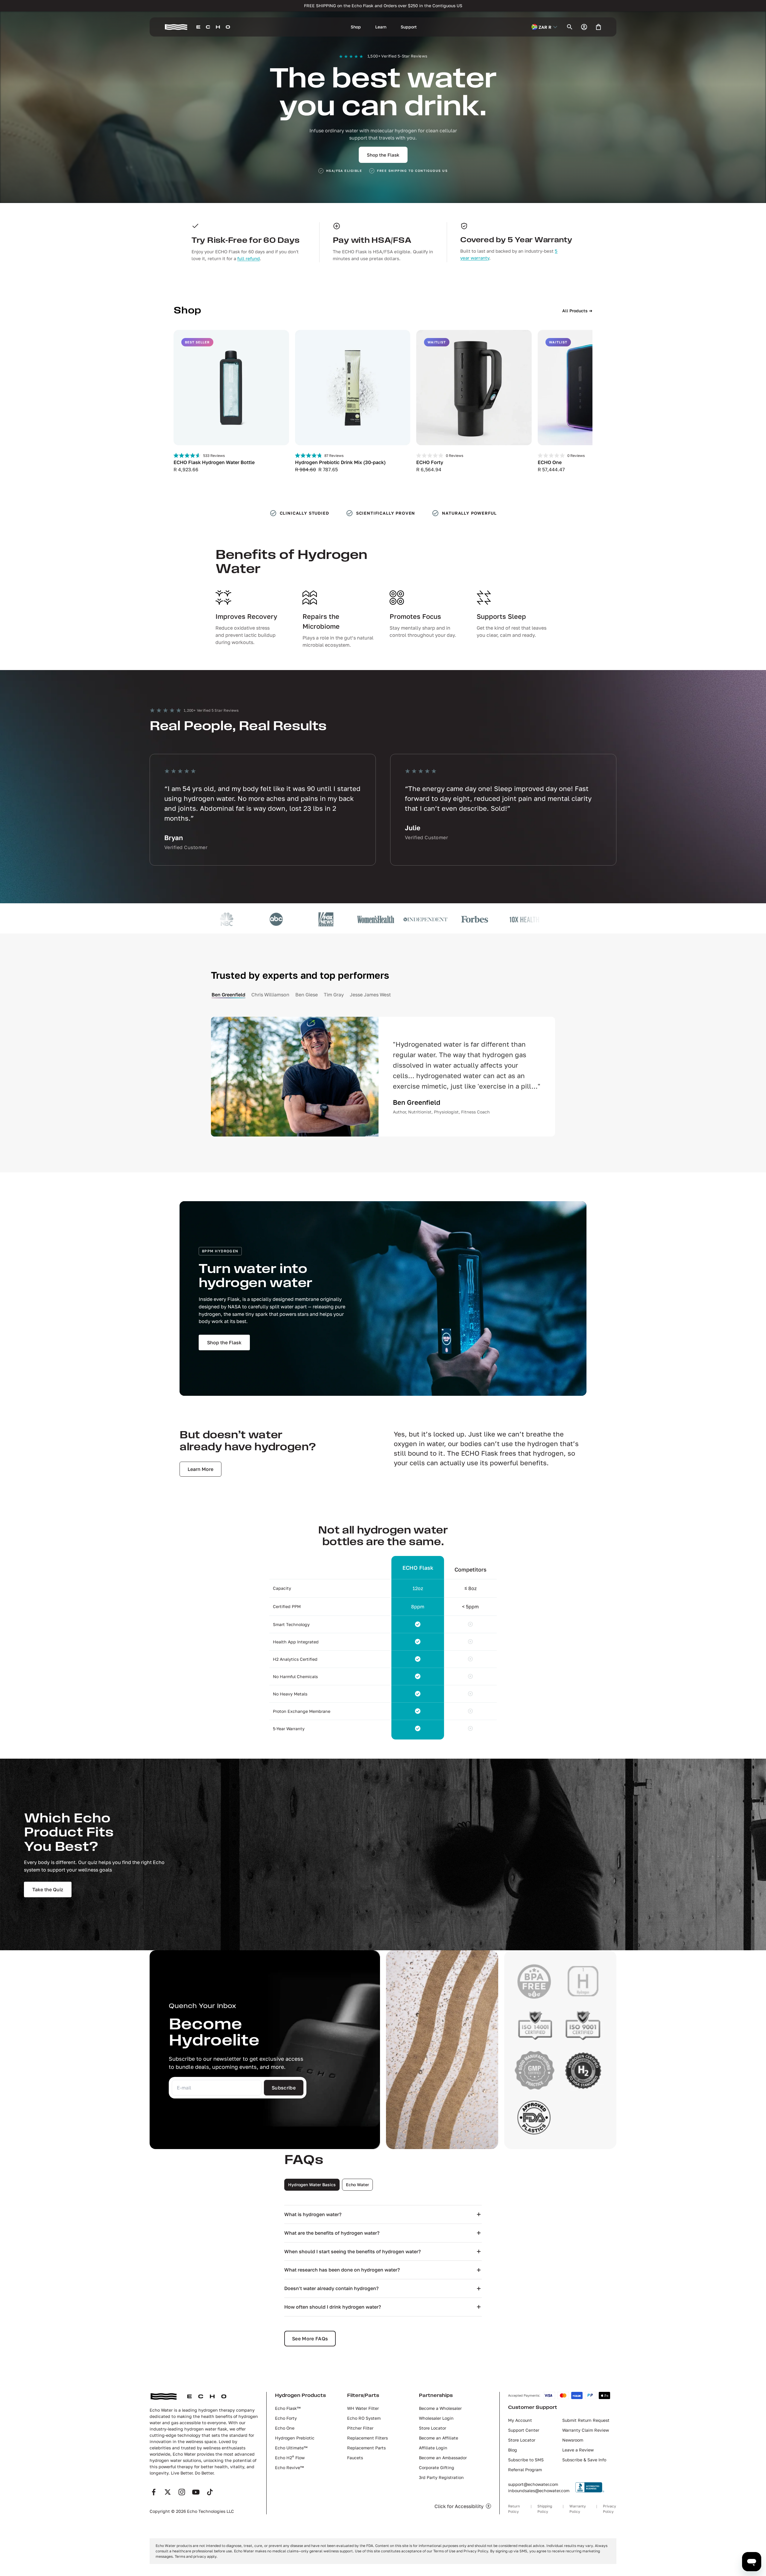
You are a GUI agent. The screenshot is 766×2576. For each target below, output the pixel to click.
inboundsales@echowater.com (539, 2491)
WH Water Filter (363, 2408)
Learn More (200, 1469)
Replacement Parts (366, 2448)
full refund (249, 258)
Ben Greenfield (228, 995)
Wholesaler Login (436, 2418)
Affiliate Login (433, 2448)
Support (409, 27)
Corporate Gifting (437, 2467)
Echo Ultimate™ (291, 2448)
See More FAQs (310, 2339)
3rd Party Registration (441, 2477)
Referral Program (525, 2470)
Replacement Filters (367, 2438)
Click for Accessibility (459, 2506)
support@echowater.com (533, 2484)
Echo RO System (364, 2418)
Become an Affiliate (439, 2438)
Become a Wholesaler (440, 2408)
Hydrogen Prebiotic (295, 2438)
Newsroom (573, 2440)
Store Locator (433, 2428)
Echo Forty (286, 2418)
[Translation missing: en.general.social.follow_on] (154, 2492)
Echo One (285, 2428)
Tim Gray (334, 995)
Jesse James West (370, 995)
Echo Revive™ (289, 2467)
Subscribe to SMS (526, 2460)
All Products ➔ (577, 311)
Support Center (524, 2430)
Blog (513, 2450)
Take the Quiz (48, 1889)
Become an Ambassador (443, 2458)
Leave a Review (578, 2450)
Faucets (355, 2458)
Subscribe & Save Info (584, 2460)
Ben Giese (307, 995)
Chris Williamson (270, 995)
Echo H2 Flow (290, 2458)
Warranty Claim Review (586, 2430)
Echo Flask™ (288, 2408)
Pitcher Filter (360, 2428)
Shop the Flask (383, 155)
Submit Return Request (586, 2420)
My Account (520, 2420)
